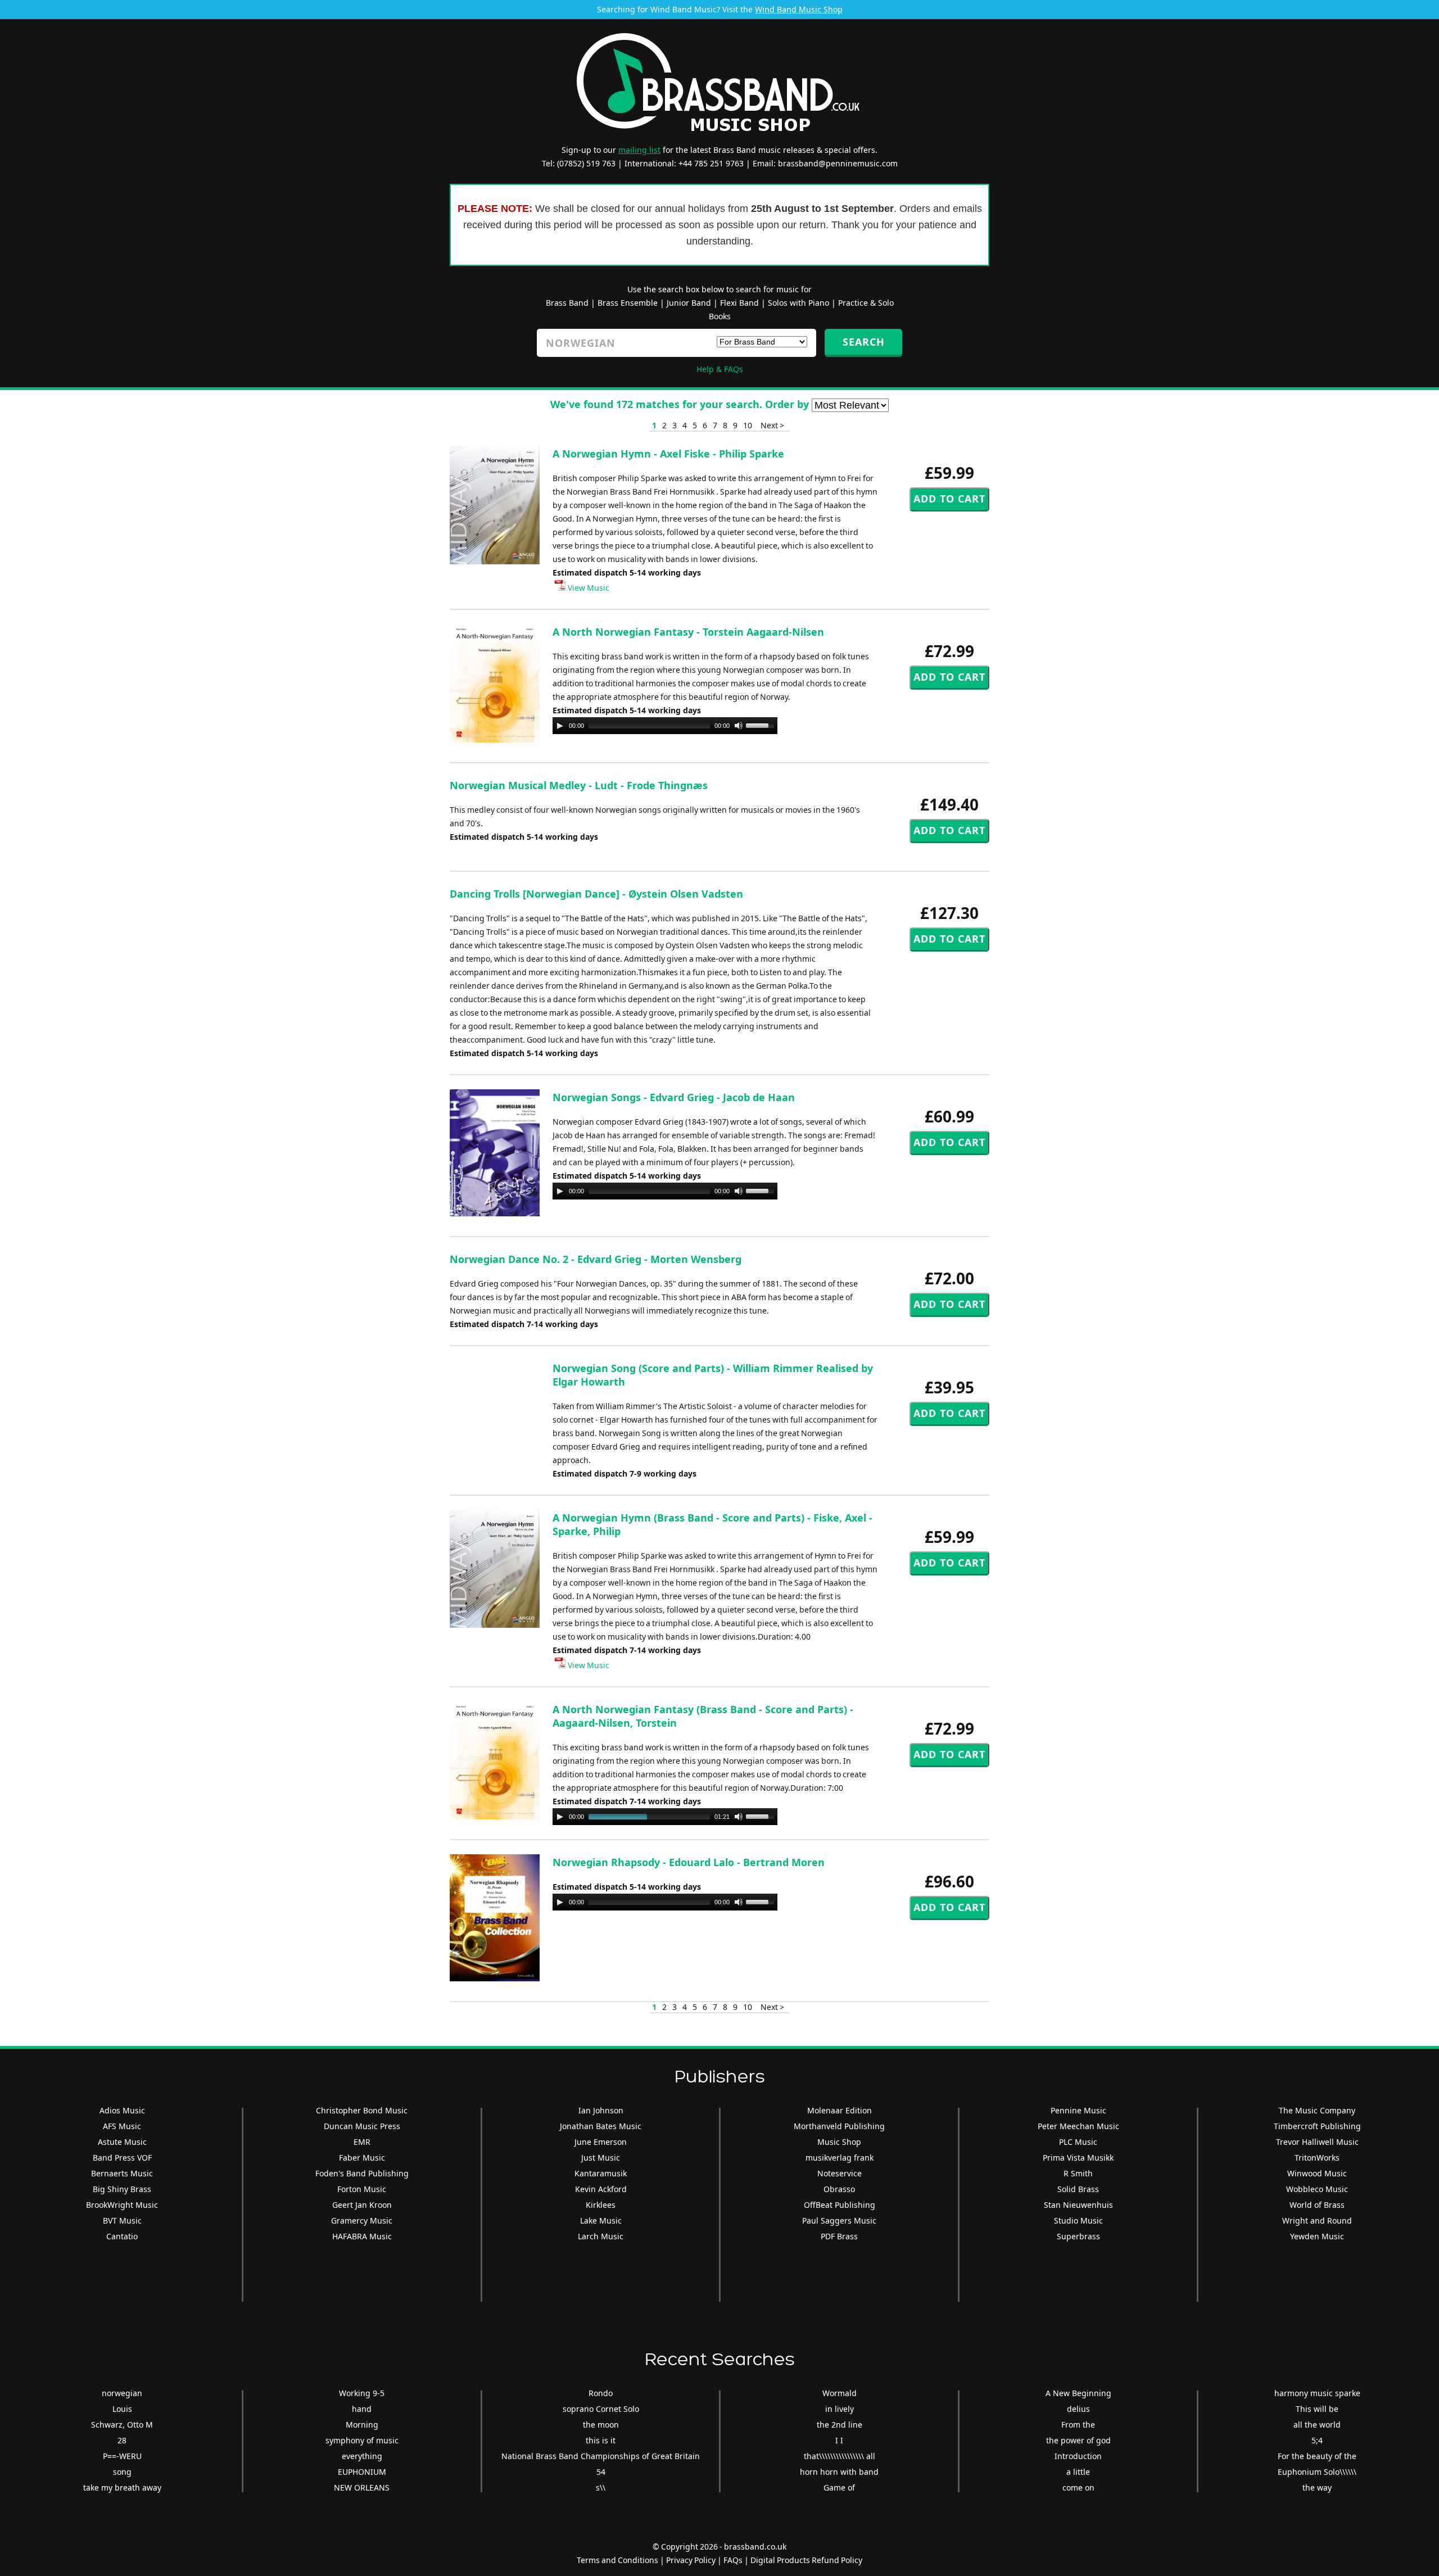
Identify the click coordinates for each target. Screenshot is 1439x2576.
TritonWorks (1317, 2158)
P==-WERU (122, 2456)
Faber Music (362, 2158)
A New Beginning (1078, 2393)
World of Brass (1317, 2205)
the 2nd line (840, 2425)
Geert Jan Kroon (362, 2205)
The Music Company (1317, 2110)
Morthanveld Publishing (839, 2126)
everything (362, 2456)
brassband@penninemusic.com (838, 163)
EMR (362, 2142)
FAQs (733, 2560)
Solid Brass (1078, 2189)
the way (1317, 2487)
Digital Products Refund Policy (806, 2560)
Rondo (601, 2393)
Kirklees (601, 2205)
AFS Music (122, 2126)
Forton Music (362, 2189)
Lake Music (601, 2220)
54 (601, 2472)
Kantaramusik (601, 2173)
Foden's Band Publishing (362, 2173)
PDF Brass (839, 2236)
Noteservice (840, 2173)
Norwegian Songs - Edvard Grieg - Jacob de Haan (674, 1097)
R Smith (1078, 2173)
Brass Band (567, 303)
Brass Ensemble (628, 303)
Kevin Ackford (601, 2189)
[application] (665, 726)
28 (122, 2440)
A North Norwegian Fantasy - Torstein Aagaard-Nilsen (688, 632)
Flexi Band (739, 303)
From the (1078, 2425)
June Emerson (601, 2142)
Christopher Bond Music (362, 2110)
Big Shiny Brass (122, 2189)
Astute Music (122, 2142)
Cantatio (122, 2236)
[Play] (560, 726)
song (122, 2472)
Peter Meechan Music (1078, 2126)
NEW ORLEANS (362, 2487)
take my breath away (122, 2487)
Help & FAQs (720, 369)
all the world (1317, 2425)
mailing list (639, 150)
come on (1078, 2487)
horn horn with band (839, 2472)
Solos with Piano (798, 303)
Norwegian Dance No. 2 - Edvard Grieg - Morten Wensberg (596, 1259)
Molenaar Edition (840, 2110)
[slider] (762, 725)
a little (1078, 2472)
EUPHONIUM (362, 2472)
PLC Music (1078, 2142)
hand (362, 2409)
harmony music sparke (1317, 2393)
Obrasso (839, 2189)
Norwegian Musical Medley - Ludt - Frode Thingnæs (579, 785)
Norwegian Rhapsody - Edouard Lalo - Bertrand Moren (689, 1862)
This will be (1317, 2409)
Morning (362, 2425)
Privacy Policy (691, 2560)
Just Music (601, 2158)
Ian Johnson (601, 2110)
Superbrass (1078, 2236)
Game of (839, 2487)
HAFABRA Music (362, 2236)
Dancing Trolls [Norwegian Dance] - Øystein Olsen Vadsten (596, 894)
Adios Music (122, 2110)
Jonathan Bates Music (601, 2126)
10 (748, 425)
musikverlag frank (840, 2158)
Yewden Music (1317, 2236)
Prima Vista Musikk (1078, 2158)
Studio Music (1078, 2220)
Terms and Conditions (617, 2560)
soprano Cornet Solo (601, 2409)
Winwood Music (1317, 2173)
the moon (601, 2425)
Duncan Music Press (362, 2126)
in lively (840, 2409)
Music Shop (839, 2142)
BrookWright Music (122, 2205)
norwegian (122, 2393)
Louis (122, 2409)
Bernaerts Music (122, 2173)
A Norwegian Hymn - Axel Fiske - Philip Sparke (668, 454)
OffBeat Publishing (840, 2205)
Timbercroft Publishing (1317, 2126)
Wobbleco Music (1317, 2189)
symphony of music (362, 2440)
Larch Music (601, 2236)
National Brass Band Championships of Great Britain (601, 2456)
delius (1078, 2409)
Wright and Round (1317, 2220)
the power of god (1078, 2440)
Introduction (1078, 2456)
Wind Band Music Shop (799, 9)
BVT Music (122, 2220)
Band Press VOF (122, 2158)
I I (839, 2440)
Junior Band (689, 303)
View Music (588, 588)
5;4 (1317, 2440)
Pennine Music (1078, 2110)
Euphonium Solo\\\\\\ (1317, 2472)
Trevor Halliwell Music (1317, 2142)
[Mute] (739, 726)
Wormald (840, 2393)
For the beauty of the (1317, 2456)
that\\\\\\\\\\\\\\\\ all (840, 2456)
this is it (601, 2440)
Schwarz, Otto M (122, 2425)
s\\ (601, 2487)
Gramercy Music (362, 2220)
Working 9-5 (362, 2393)
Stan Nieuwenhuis (1078, 2205)
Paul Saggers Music (839, 2220)
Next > (772, 425)
